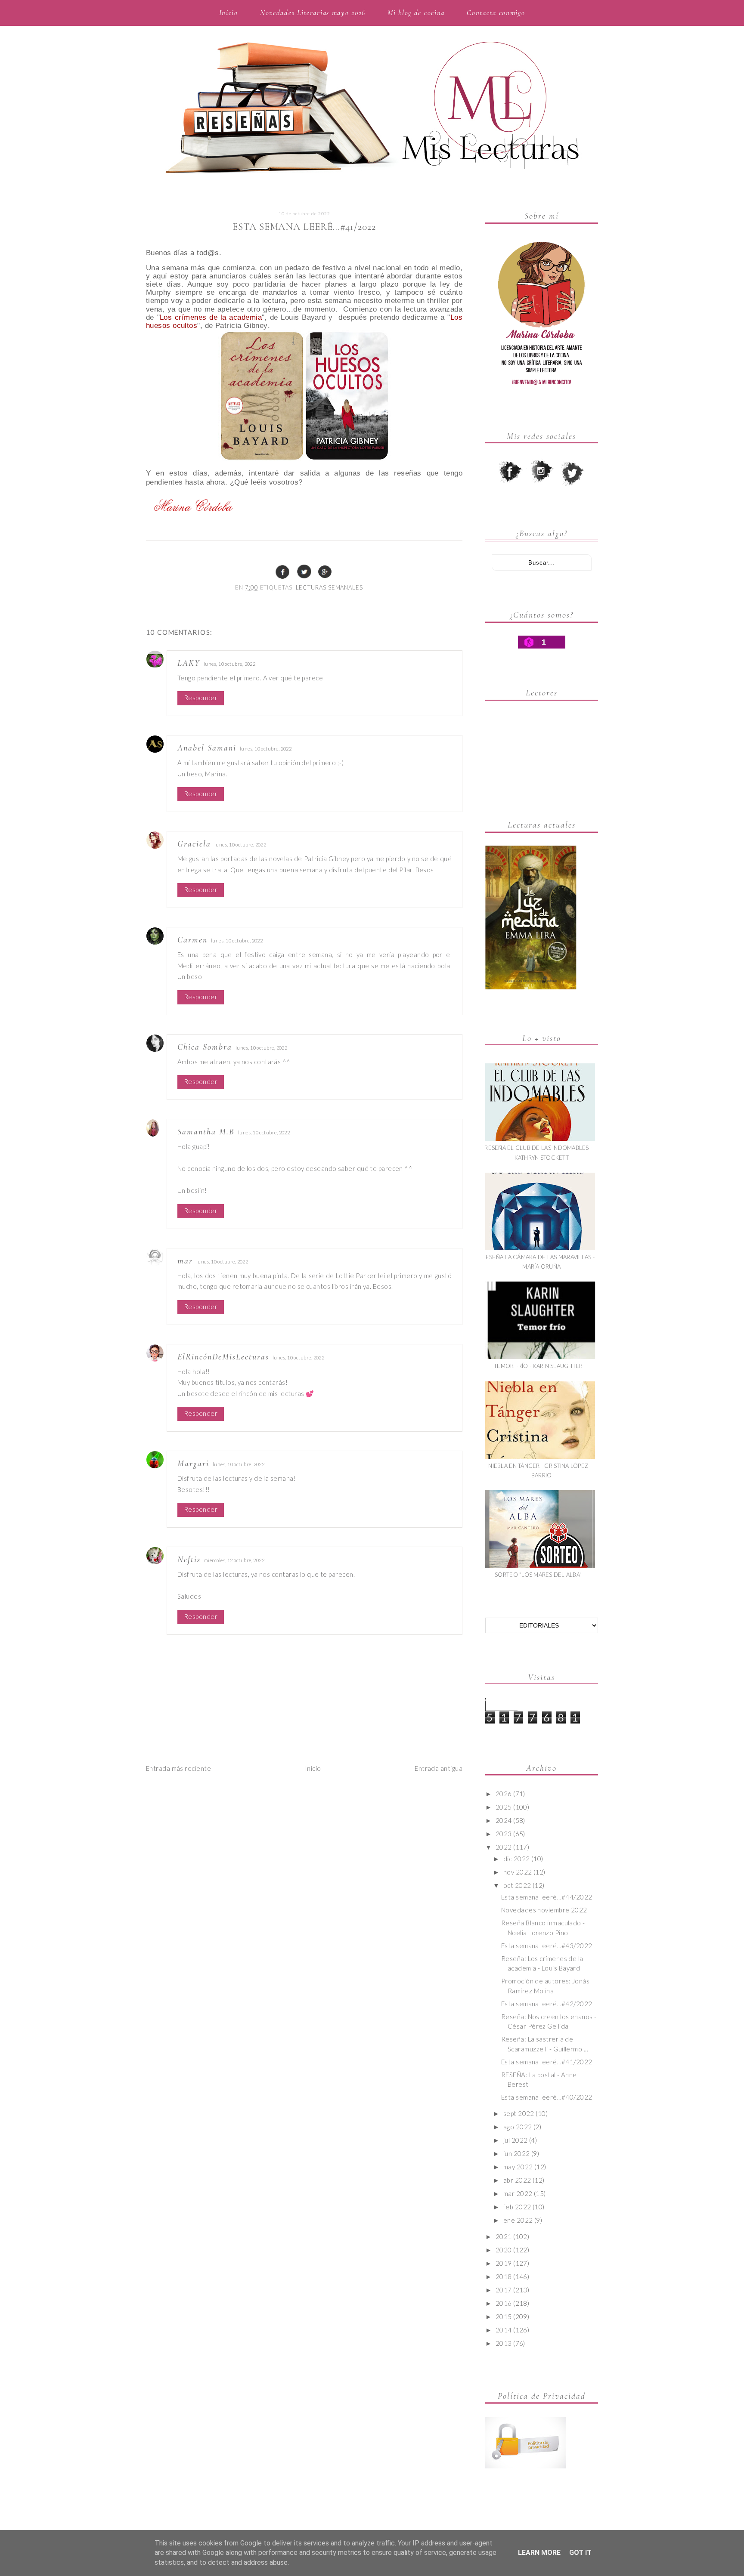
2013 (504, 2343)
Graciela (194, 844)
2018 (504, 2276)
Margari (193, 1464)
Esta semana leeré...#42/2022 (547, 2004)
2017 (504, 2290)
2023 (504, 1834)
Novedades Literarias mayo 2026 (313, 13)
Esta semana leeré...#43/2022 (547, 1946)
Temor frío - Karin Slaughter (538, 1366)
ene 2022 (518, 2220)
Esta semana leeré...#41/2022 (547, 2062)
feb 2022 (517, 2207)
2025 (504, 1807)
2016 (504, 2303)
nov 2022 (518, 1872)
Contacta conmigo (496, 13)
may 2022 (518, 2167)
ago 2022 (518, 2127)
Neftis (189, 1560)
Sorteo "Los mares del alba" (538, 1575)
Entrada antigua (439, 1768)
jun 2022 (517, 2153)
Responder (201, 698)
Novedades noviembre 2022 (544, 1910)
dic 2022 (517, 1859)
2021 (504, 2236)
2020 (504, 2250)
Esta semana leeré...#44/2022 (547, 1897)
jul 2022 (516, 2140)
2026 (504, 1794)
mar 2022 (518, 2193)
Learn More (539, 2553)
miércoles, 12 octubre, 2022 (234, 1560)
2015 (504, 2317)
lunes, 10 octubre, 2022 (229, 664)
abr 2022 (517, 2180)
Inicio (229, 13)
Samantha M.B (206, 1132)
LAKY (189, 663)
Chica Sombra (205, 1047)
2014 (504, 2330)
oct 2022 (517, 1885)
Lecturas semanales (329, 587)
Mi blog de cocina (416, 13)
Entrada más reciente (178, 1768)
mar (185, 1261)
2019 (504, 2263)
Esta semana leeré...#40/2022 (547, 2097)
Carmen (192, 940)
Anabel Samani (207, 748)
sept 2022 (519, 2113)
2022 (504, 1847)
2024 (504, 1820)
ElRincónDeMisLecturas (223, 1357)
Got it (580, 2553)
